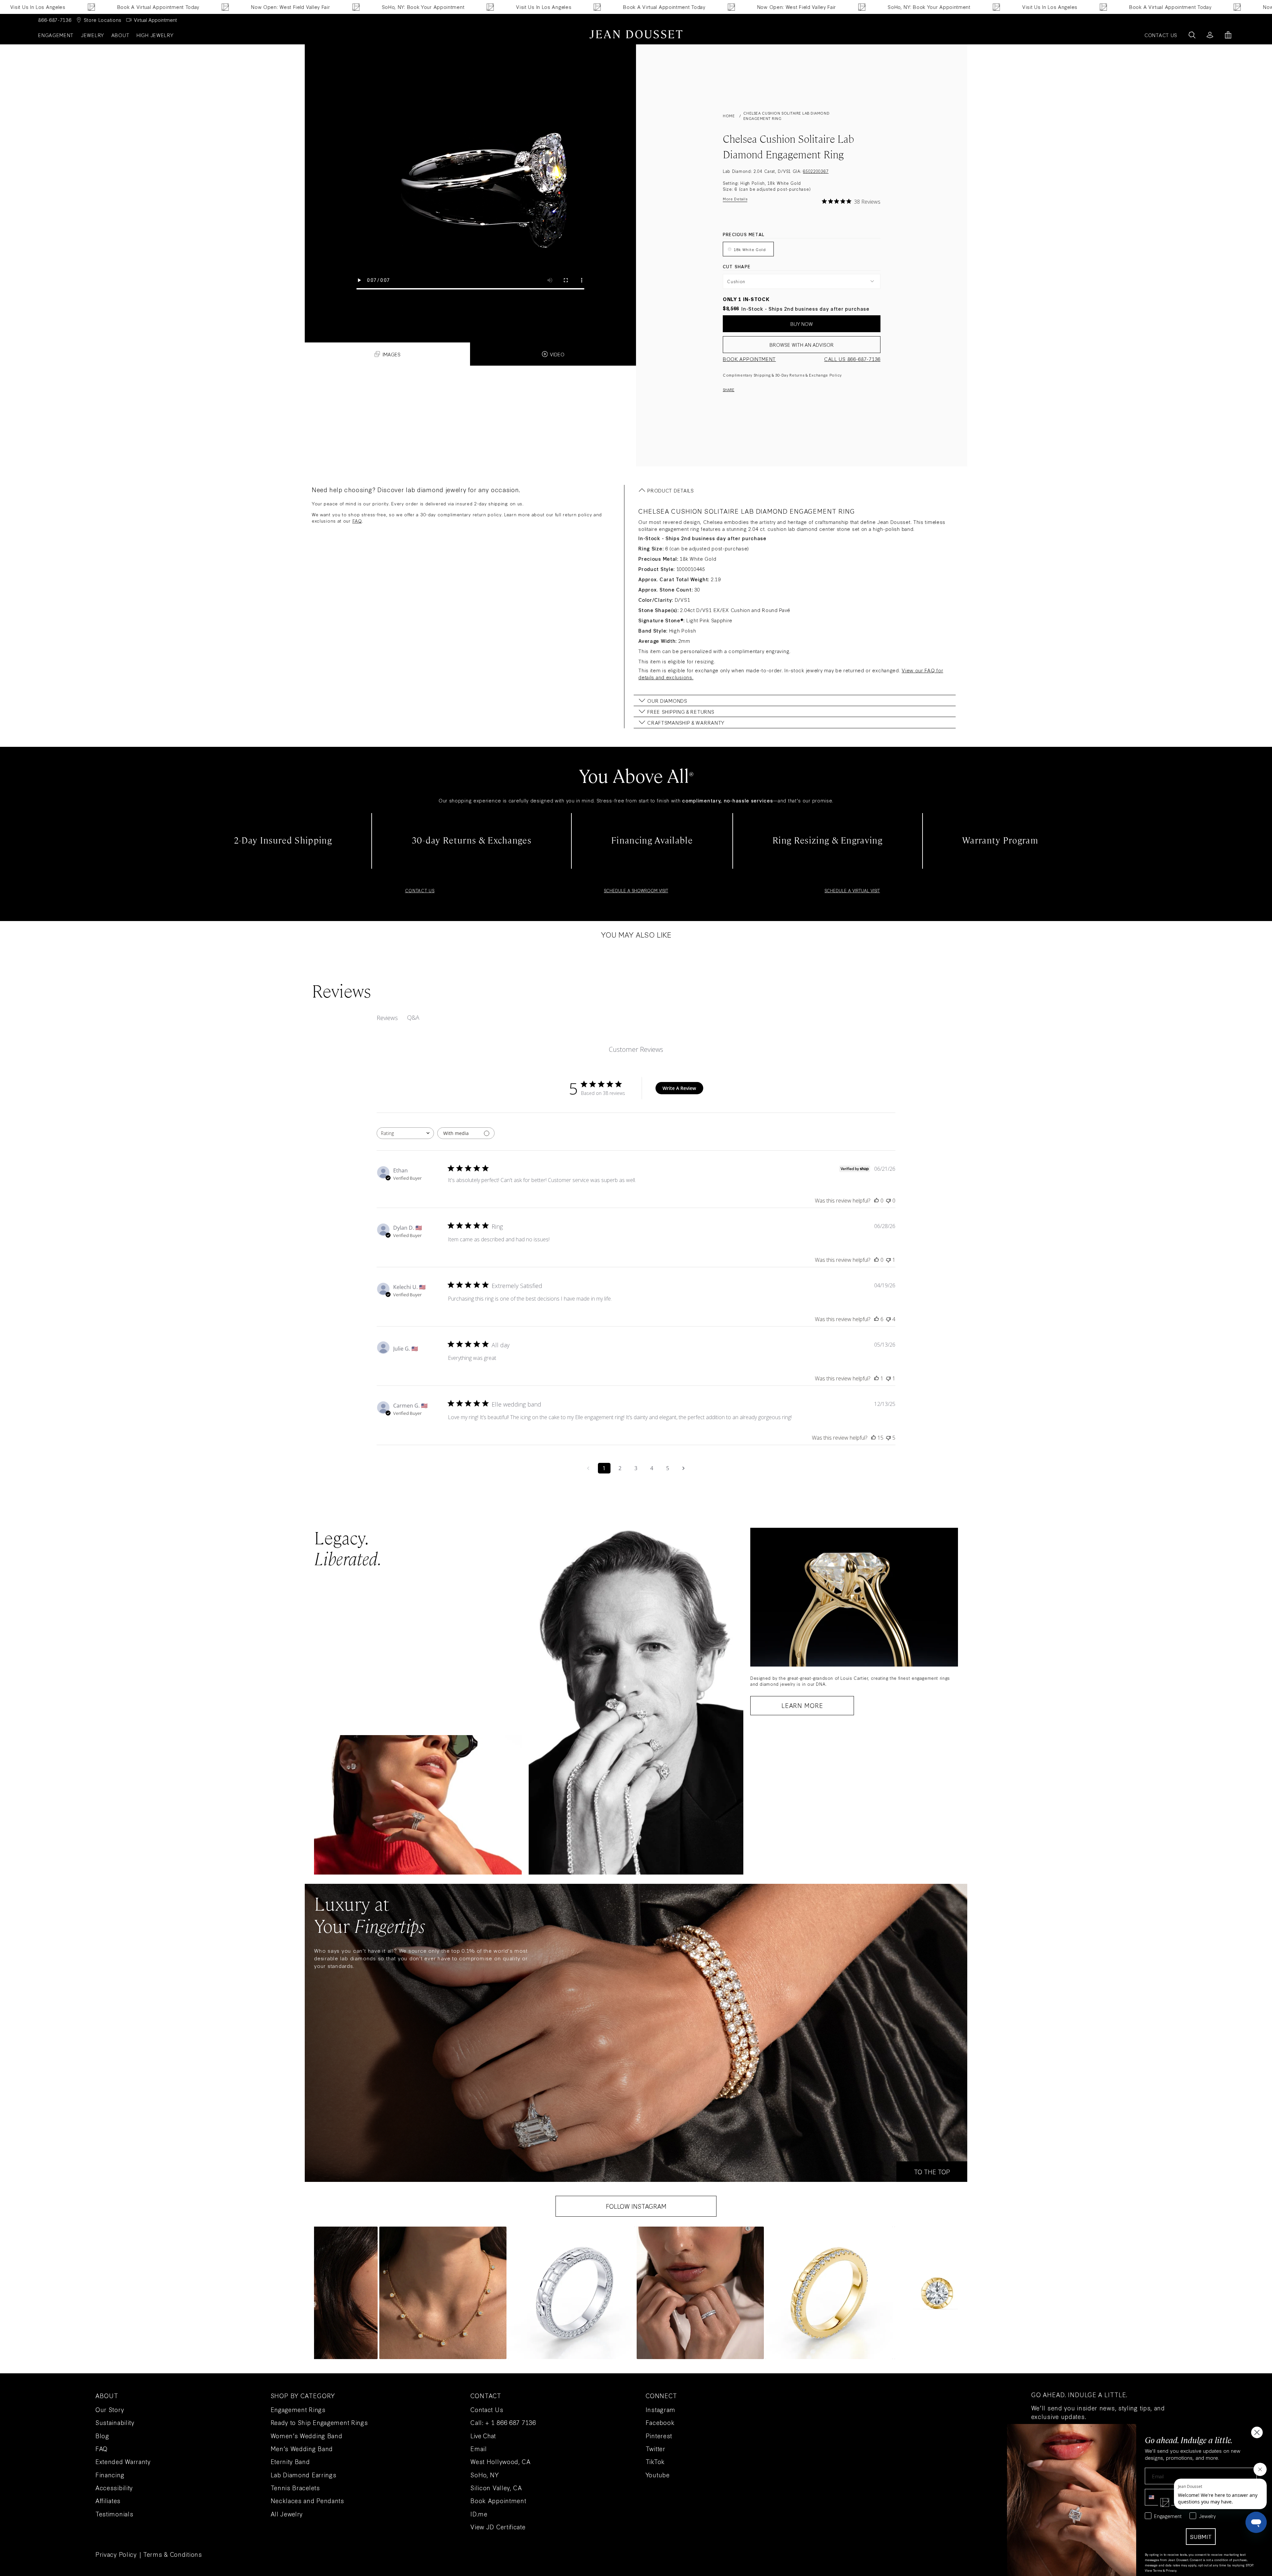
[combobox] (405, 1133)
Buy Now (802, 324)
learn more (802, 1705)
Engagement (56, 35)
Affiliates (108, 2500)
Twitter (656, 2448)
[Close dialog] (1257, 2432)
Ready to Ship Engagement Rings (319, 2422)
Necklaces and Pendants (307, 2500)
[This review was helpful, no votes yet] (876, 1201)
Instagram (661, 2409)
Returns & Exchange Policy (816, 375)
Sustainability (115, 2422)
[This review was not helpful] (888, 1319)
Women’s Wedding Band (307, 2436)
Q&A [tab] (413, 1017)
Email (479, 2448)
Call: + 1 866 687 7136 (503, 2422)
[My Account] (1210, 35)
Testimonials (114, 2514)
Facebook (660, 2422)
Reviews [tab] (387, 1018)
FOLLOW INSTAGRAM (636, 2206)
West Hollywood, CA (501, 2461)
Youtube (658, 2475)
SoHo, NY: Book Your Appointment (248, 7)
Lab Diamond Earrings (304, 2475)
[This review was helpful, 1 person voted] (876, 1378)
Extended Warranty (123, 2461)
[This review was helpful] (876, 1319)
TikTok (655, 2461)
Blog (102, 2436)
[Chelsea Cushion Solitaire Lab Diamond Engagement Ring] (470, 177)
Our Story (110, 2409)
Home (729, 116)
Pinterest (659, 2436)
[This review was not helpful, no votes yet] (888, 1201)
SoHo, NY (485, 2475)
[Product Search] (1192, 35)
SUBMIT (1201, 2536)
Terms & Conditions (173, 2554)
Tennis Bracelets (295, 2488)
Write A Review (679, 1088)
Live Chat (483, 2436)
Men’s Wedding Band (302, 2448)
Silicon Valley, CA (496, 2488)
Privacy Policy (116, 2554)
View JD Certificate (498, 2527)
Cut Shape (737, 266)
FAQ (357, 521)
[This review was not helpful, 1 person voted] (888, 1260)
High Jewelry (155, 35)
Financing (110, 2475)
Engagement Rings (298, 2409)
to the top (932, 2172)
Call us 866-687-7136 (852, 359)
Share (729, 389)
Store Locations (103, 20)
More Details (735, 199)
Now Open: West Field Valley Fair (115, 7)
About (120, 35)
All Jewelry (287, 2514)
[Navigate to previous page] (588, 1468)
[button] (443, 2293)
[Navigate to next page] (684, 1468)
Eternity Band (290, 2461)
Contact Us (487, 2409)
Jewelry (92, 35)
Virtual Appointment (155, 20)
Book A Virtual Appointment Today (489, 7)
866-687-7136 (55, 20)
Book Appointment (749, 359)
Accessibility (114, 2488)
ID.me (479, 2514)
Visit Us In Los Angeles (369, 7)
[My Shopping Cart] (1228, 35)
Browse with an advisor (802, 345)
